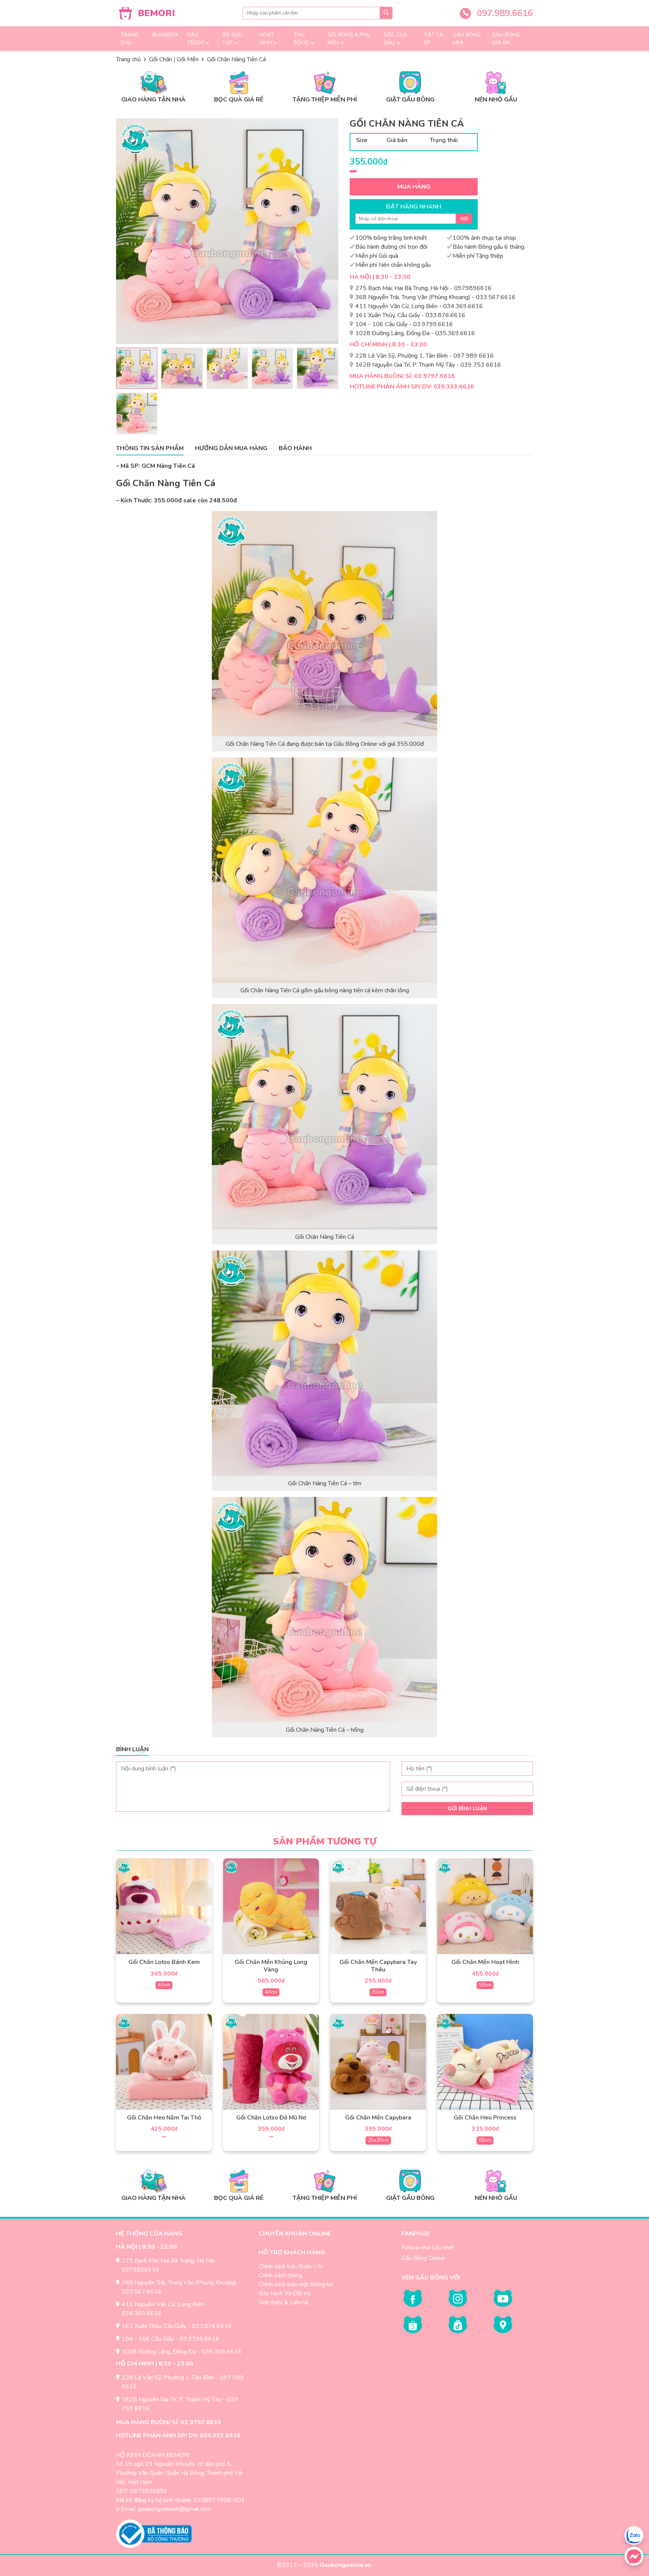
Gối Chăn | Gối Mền (174, 59)
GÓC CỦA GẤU (395, 39)
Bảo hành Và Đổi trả (285, 2293)
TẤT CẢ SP (434, 39)
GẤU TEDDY (195, 39)
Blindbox (165, 35)
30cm (378, 1992)
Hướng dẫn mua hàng (231, 448)
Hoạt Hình (267, 39)
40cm (164, 1985)
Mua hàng (414, 187)
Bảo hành (295, 448)
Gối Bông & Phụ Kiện (349, 39)
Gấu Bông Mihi (467, 39)
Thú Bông (301, 39)
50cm (485, 1985)
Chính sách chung (281, 2275)
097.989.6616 (503, 13)
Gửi (464, 219)
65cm (485, 2140)
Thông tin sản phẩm (150, 448)
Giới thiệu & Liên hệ (284, 2302)
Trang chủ (130, 39)
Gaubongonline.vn (346, 2565)
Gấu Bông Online (423, 2258)
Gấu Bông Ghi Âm (506, 39)
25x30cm (378, 2140)
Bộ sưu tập (232, 39)
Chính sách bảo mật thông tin (296, 2284)
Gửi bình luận (467, 1809)
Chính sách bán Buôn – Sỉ (291, 2266)
